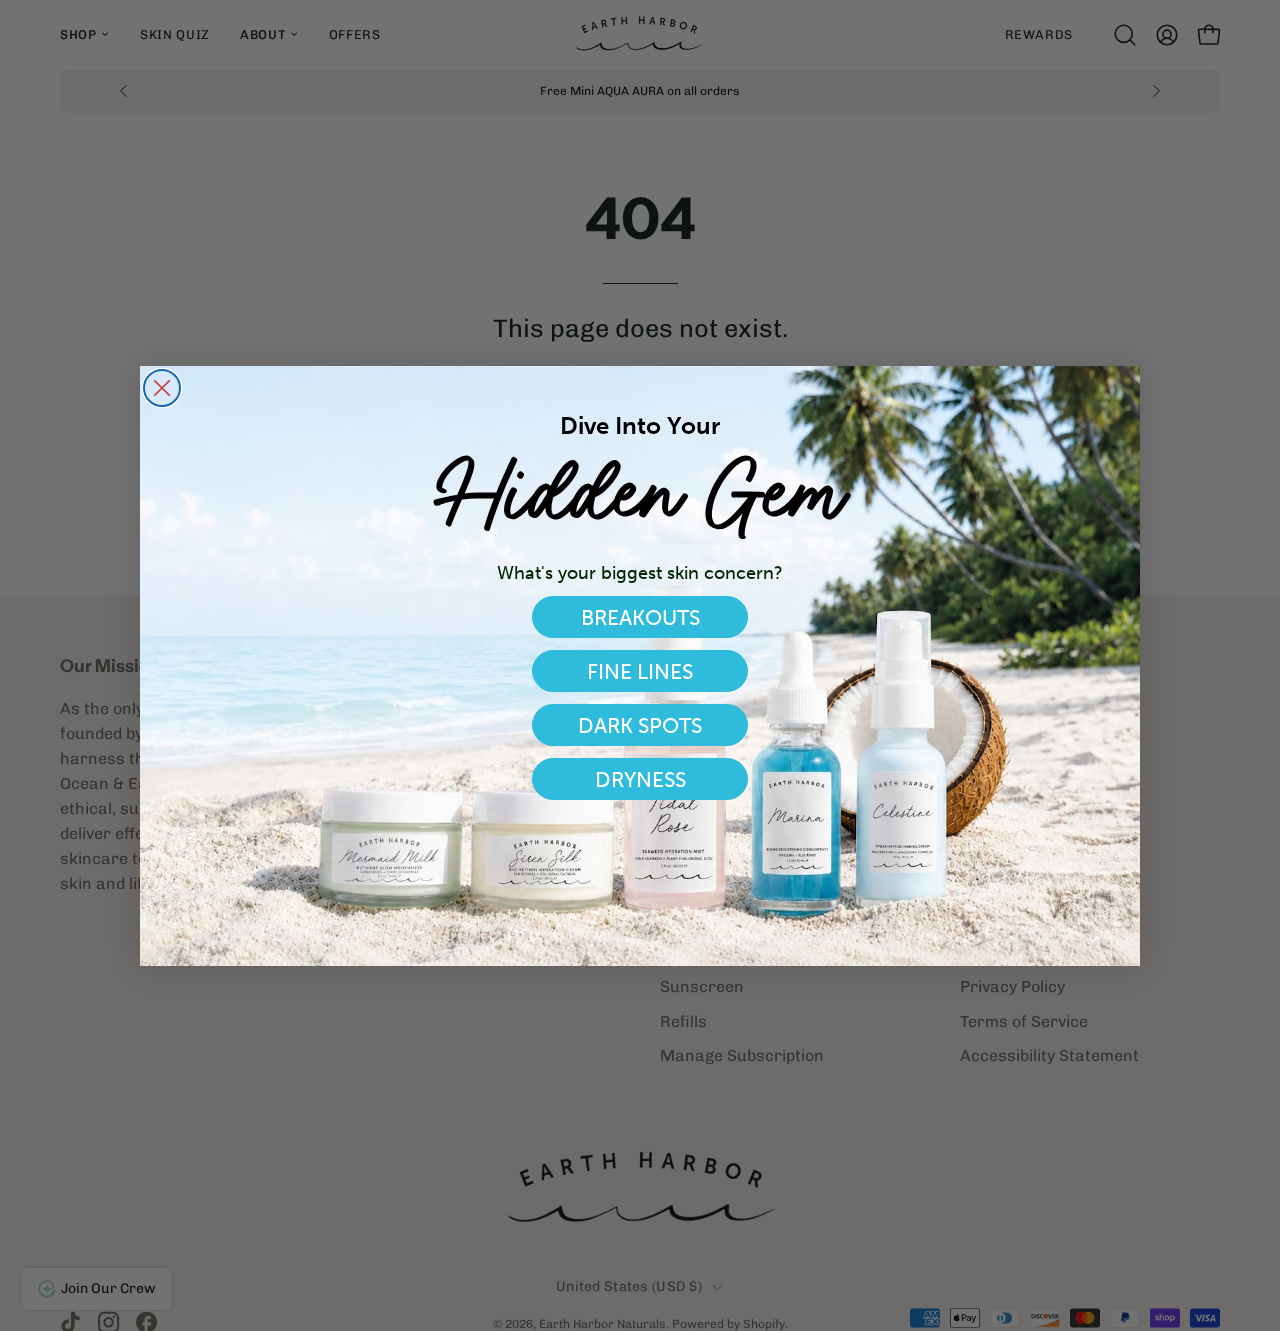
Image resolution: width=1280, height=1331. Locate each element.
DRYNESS (640, 779)
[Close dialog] (162, 388)
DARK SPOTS (640, 725)
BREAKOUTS (640, 617)
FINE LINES (640, 671)
